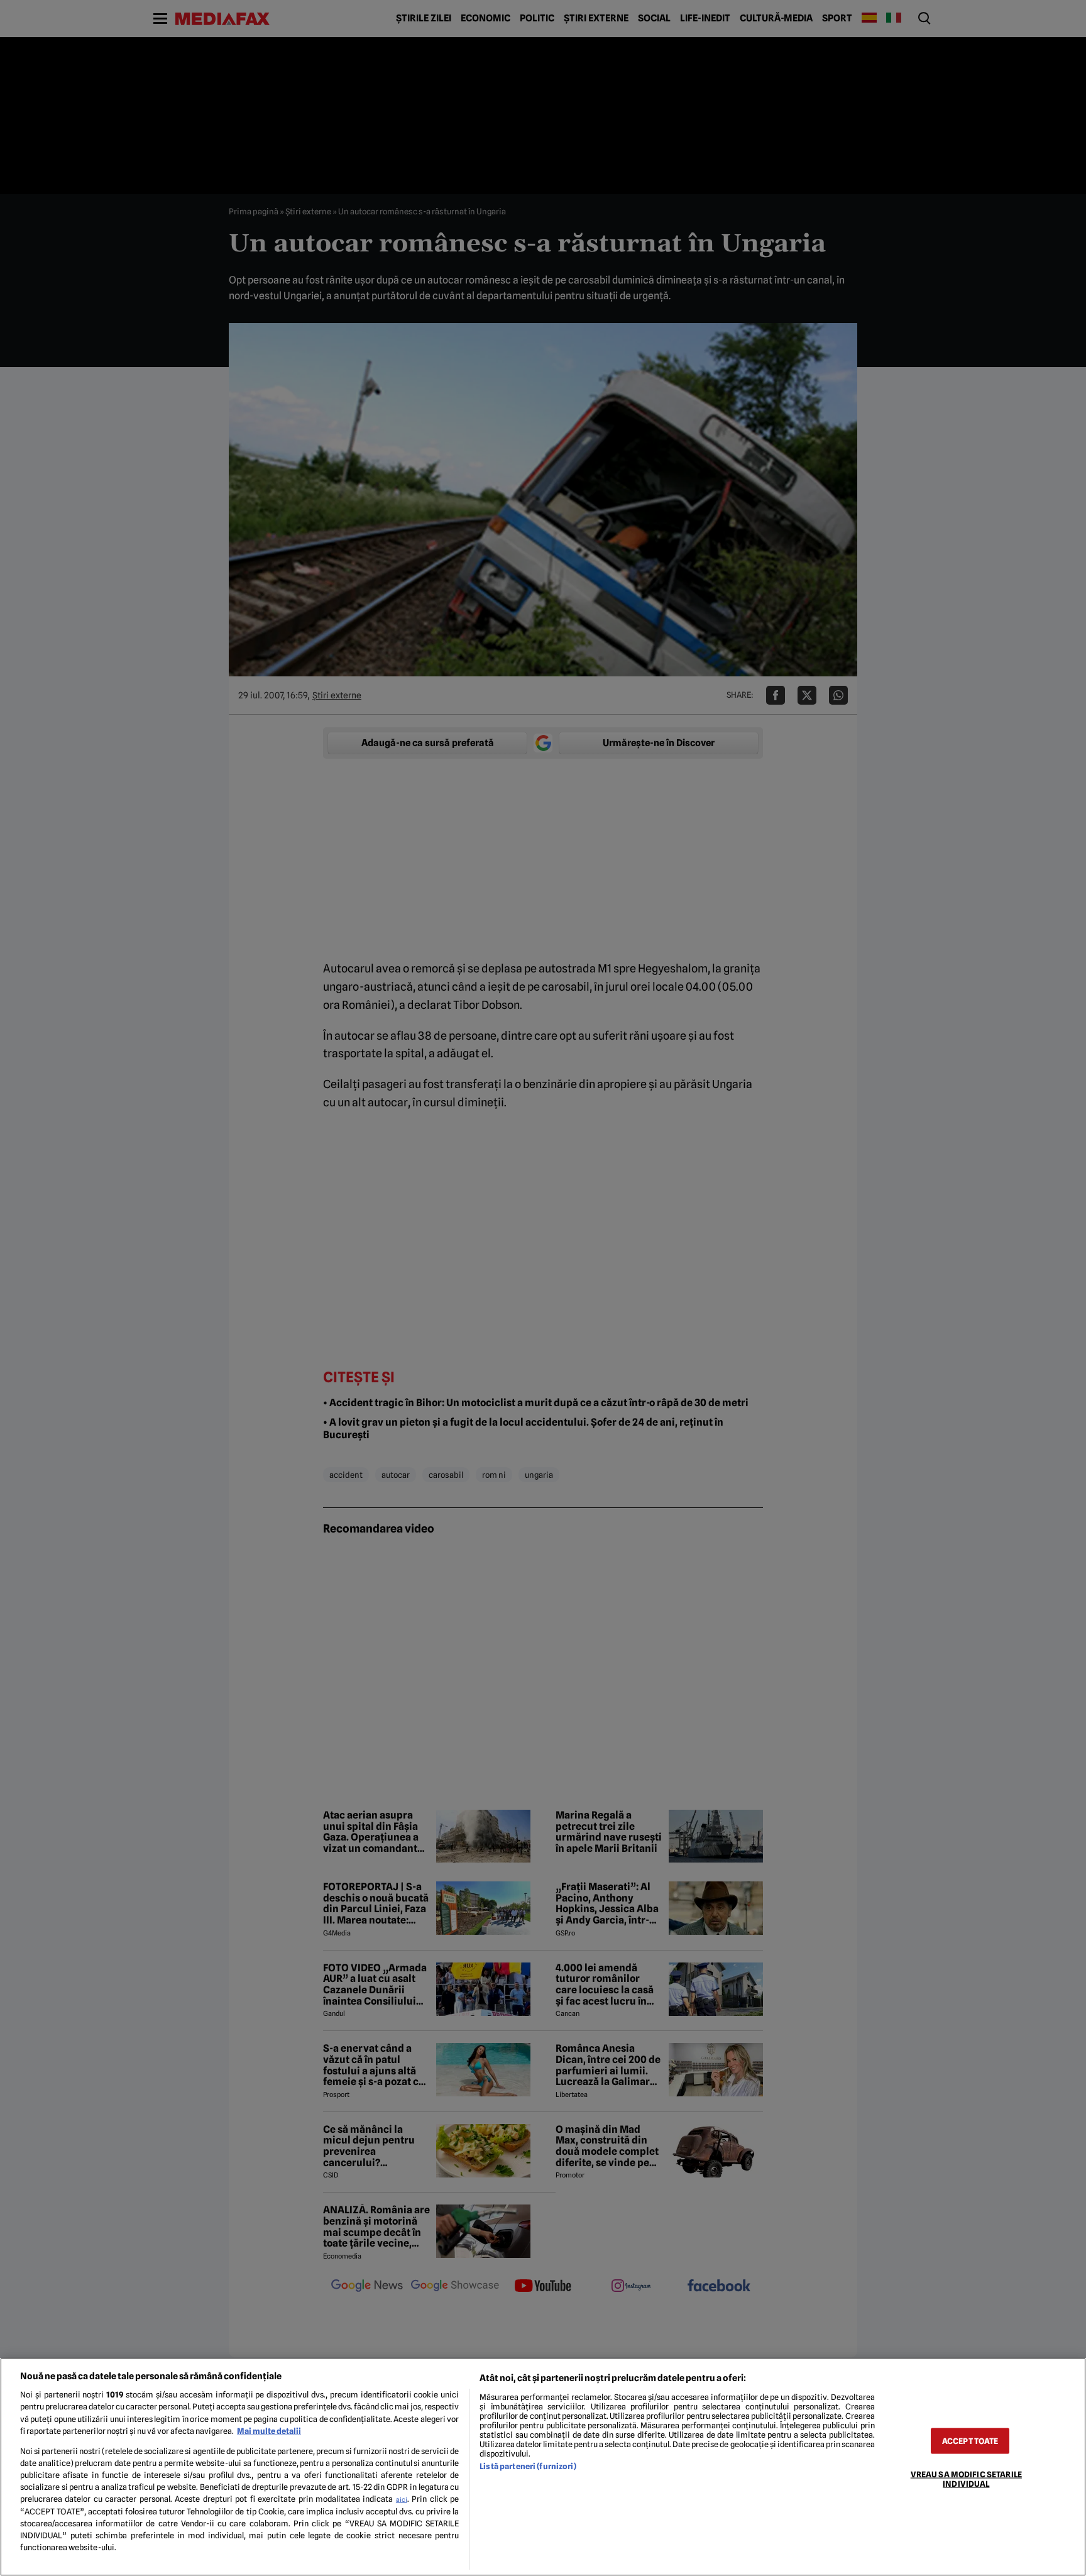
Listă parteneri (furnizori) (528, 2466)
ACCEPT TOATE (970, 2441)
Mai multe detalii (269, 2431)
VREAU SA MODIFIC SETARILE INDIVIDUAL (966, 2479)
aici (402, 2499)
